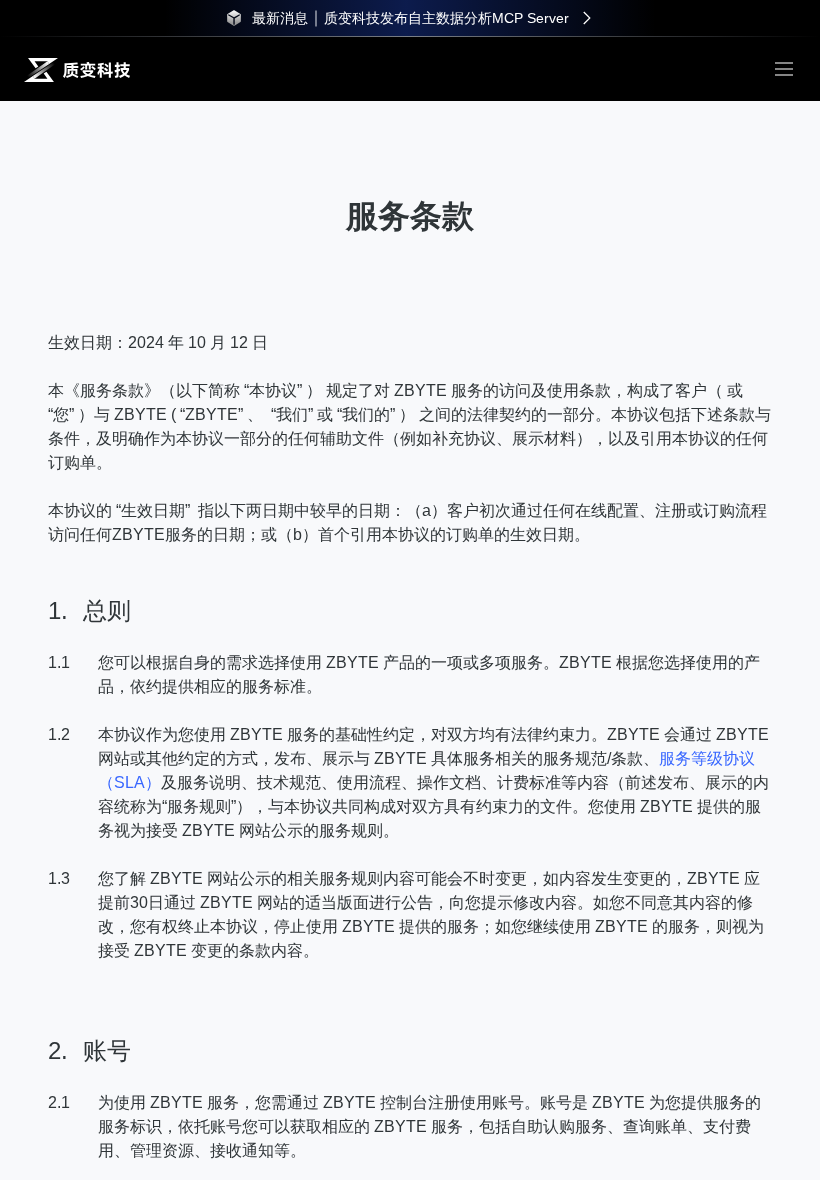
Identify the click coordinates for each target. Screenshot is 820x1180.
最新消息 (280, 18)
